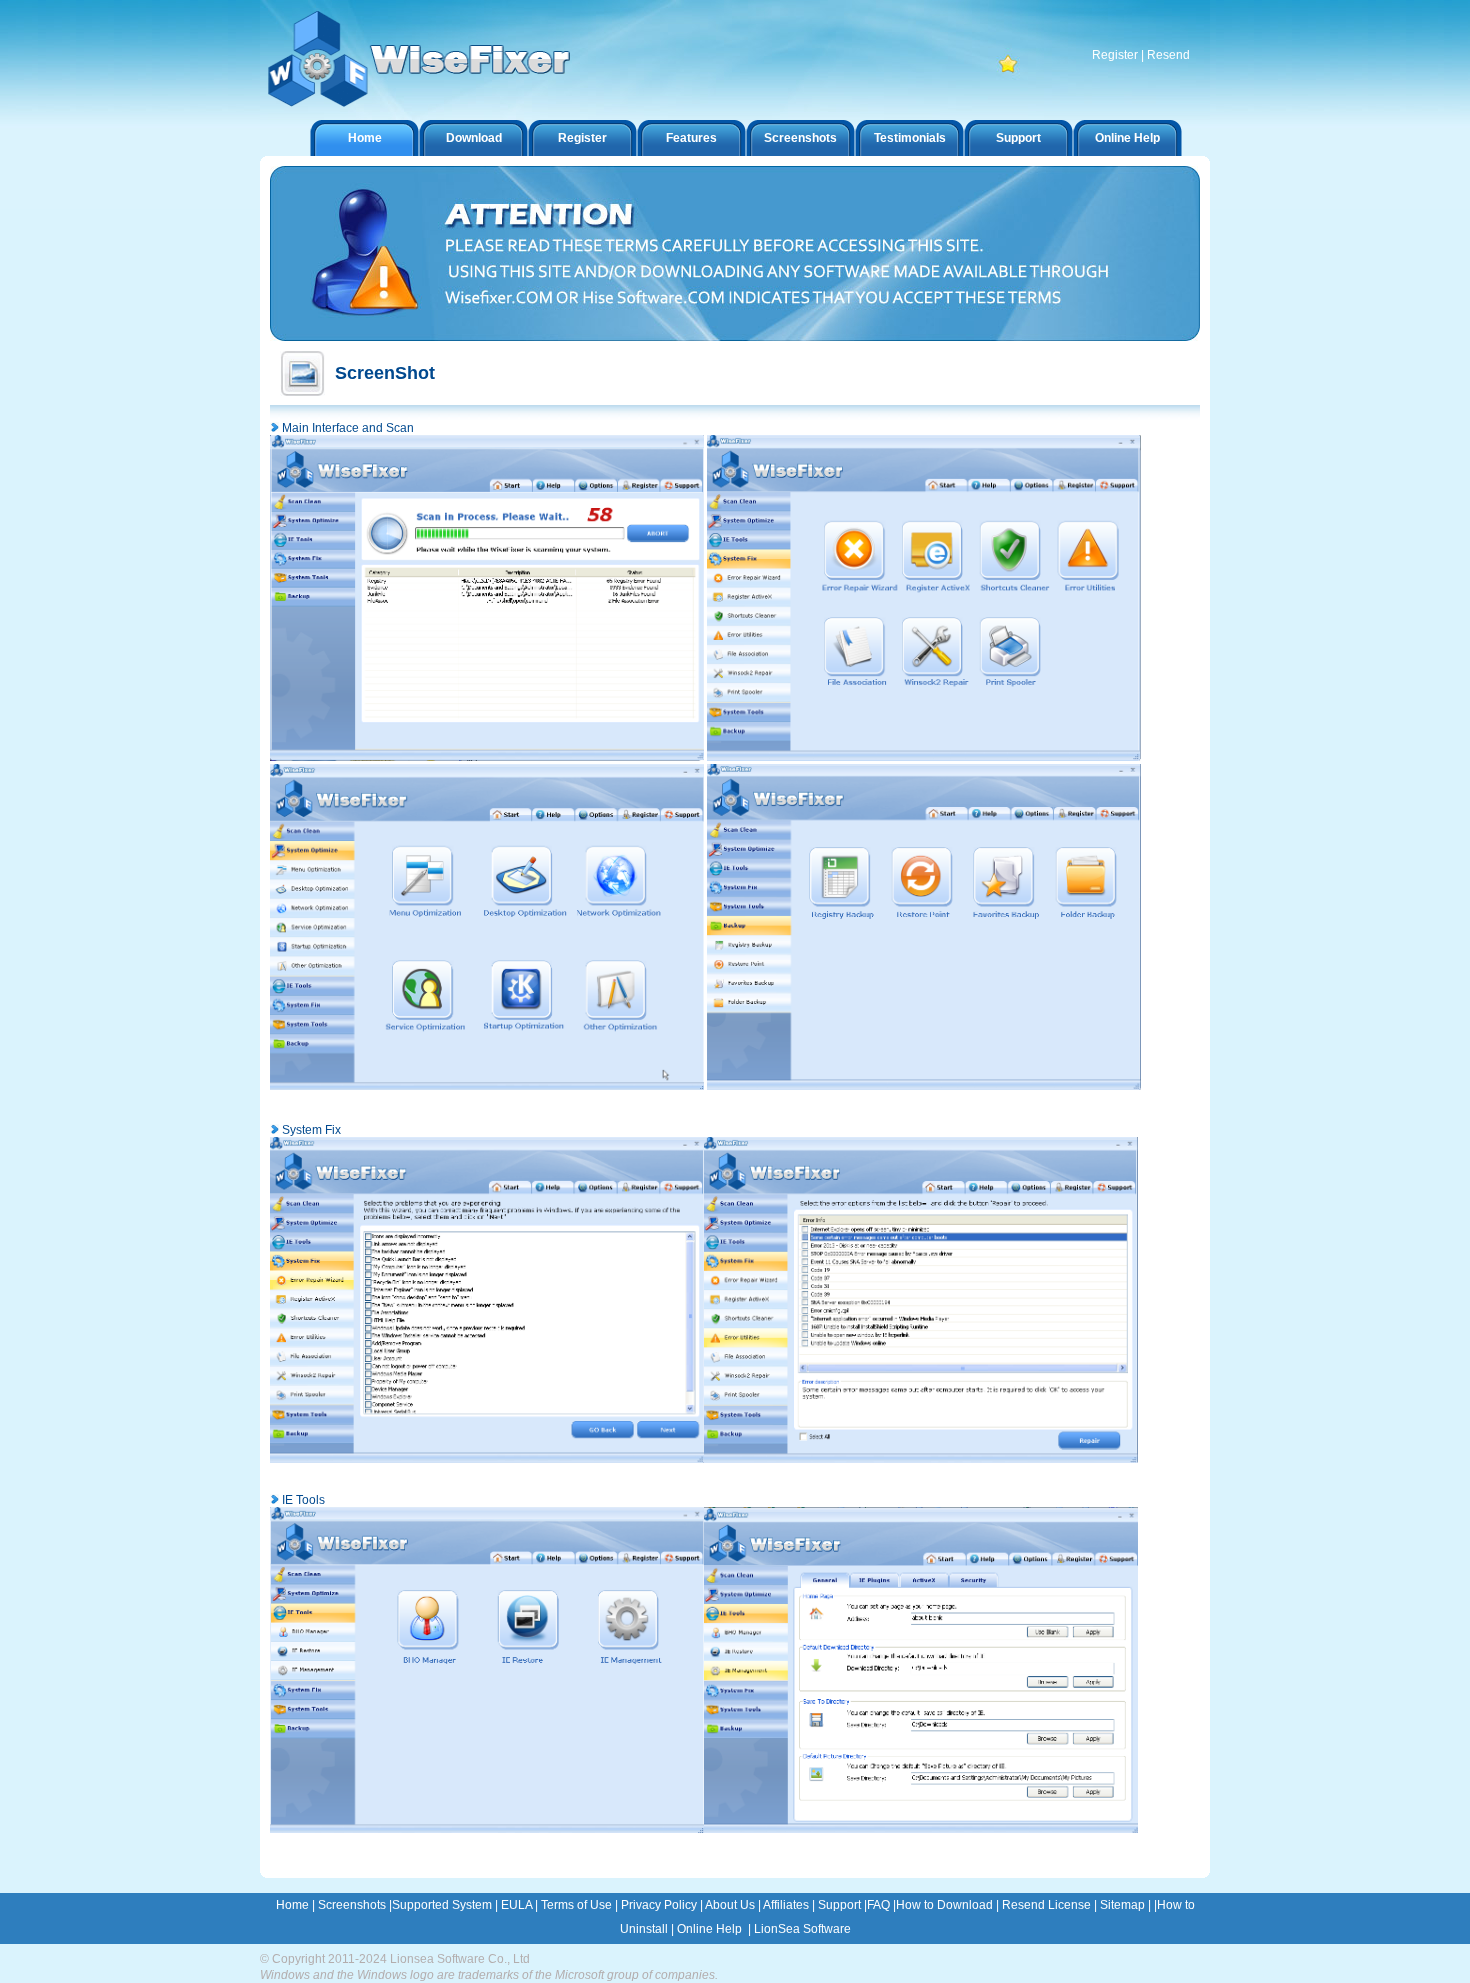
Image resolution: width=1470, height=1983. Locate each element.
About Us (730, 1905)
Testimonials (910, 138)
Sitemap (1122, 1905)
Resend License (1046, 1905)
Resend (1168, 55)
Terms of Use (578, 1905)
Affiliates (786, 1905)
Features (691, 138)
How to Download (944, 1905)
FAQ (878, 1905)
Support (1018, 138)
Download (474, 138)
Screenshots (800, 138)
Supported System (442, 1905)
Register (1115, 55)
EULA (516, 1905)
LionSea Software (802, 1929)
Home (365, 138)
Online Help (1127, 138)
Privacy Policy (659, 1905)
